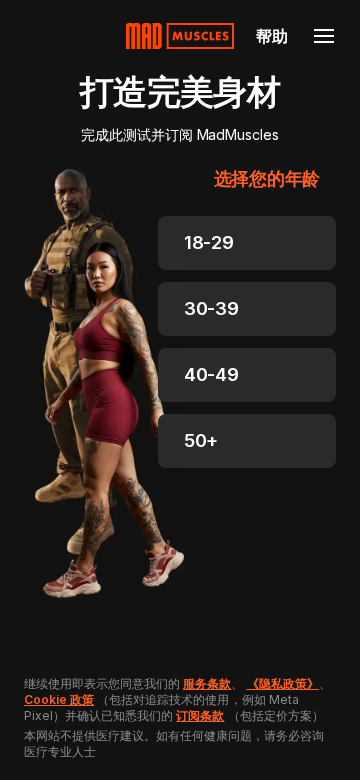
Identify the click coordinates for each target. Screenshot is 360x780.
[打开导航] (324, 36)
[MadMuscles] (180, 36)
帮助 (272, 36)
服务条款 (207, 683)
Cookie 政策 (59, 699)
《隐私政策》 (283, 683)
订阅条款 (200, 715)
